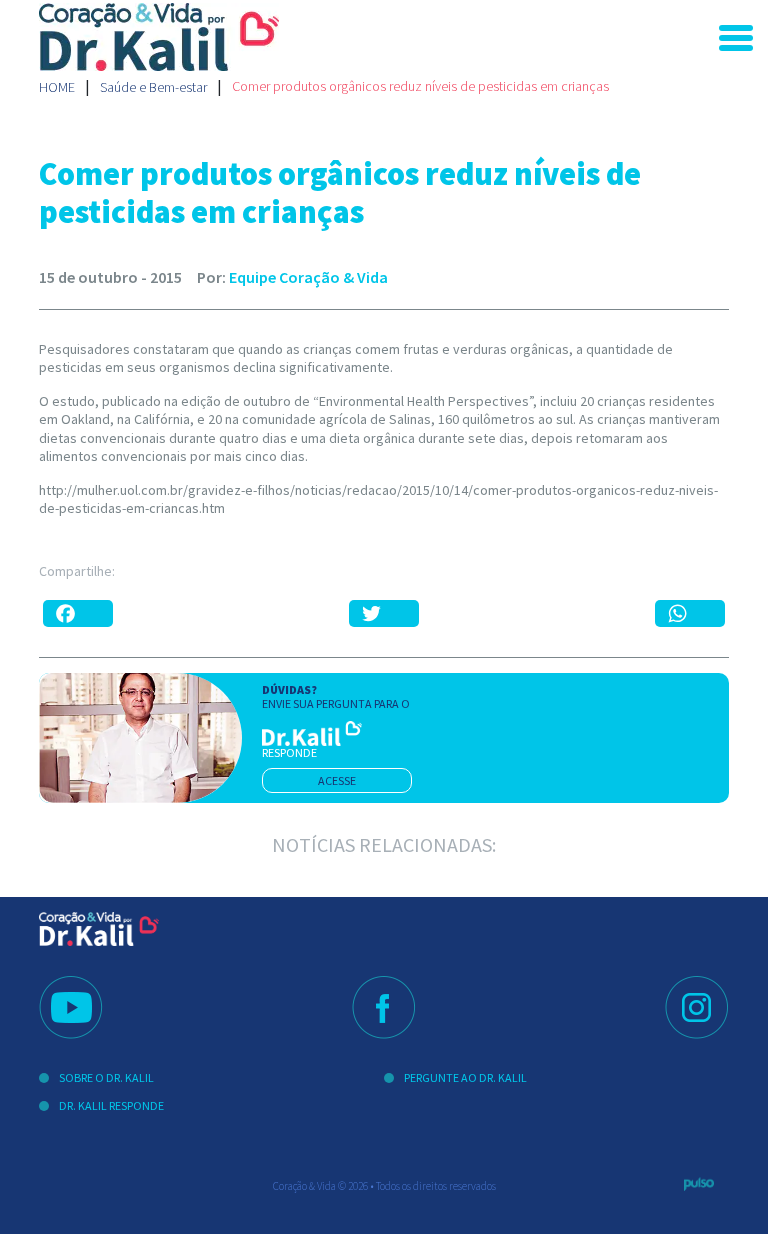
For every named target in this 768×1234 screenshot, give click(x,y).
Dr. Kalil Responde (111, 1105)
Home (57, 87)
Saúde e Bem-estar (153, 87)
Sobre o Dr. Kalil (106, 1077)
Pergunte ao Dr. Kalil (465, 1077)
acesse (337, 780)
